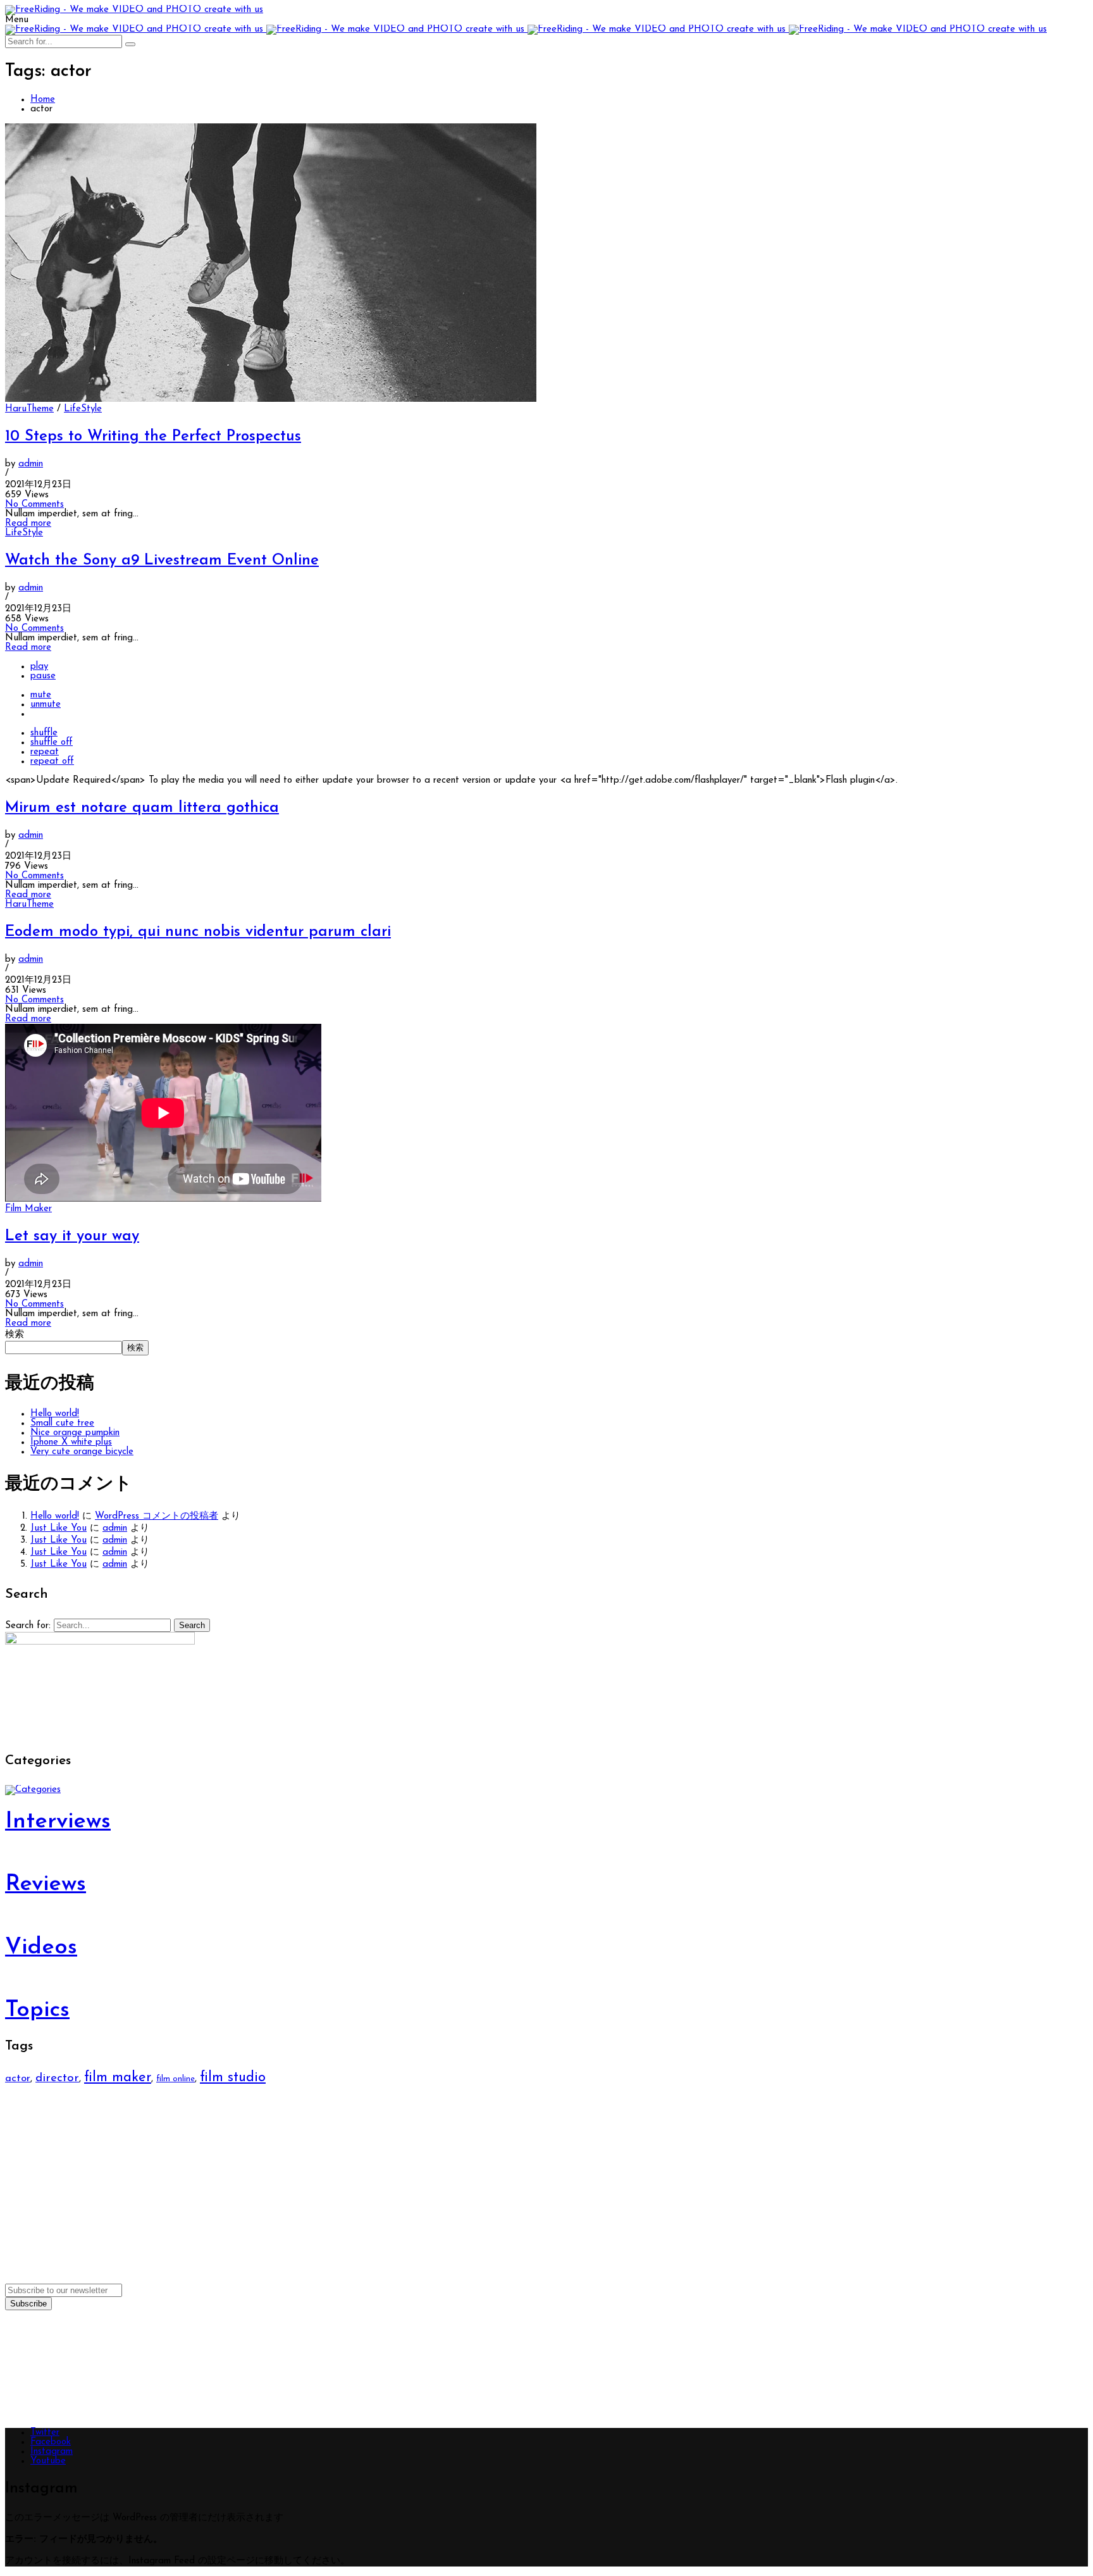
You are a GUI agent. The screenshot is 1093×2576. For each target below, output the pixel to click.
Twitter (45, 2433)
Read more (28, 524)
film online (176, 2079)
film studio (233, 2078)
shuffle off (52, 743)
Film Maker (28, 1209)
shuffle (44, 733)
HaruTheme (29, 409)
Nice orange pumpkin (75, 1433)
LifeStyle (83, 409)
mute (41, 695)
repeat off (52, 762)
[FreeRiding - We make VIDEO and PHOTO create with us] (134, 10)
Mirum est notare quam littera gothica (142, 808)
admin (31, 464)
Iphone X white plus (71, 1442)
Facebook (51, 2442)
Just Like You (59, 1528)
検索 (15, 1335)
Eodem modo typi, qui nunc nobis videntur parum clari (198, 932)
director (57, 2078)
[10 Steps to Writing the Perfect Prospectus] (271, 400)
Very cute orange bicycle (82, 1452)
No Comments (34, 505)
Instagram (52, 2452)
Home (43, 100)
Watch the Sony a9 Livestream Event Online (162, 561)
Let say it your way (72, 1236)
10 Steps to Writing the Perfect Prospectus (153, 437)
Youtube (48, 2461)
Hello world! (55, 1414)
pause (43, 676)
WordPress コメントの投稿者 (157, 1516)
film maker (118, 2078)
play (39, 667)
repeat (45, 752)
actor (18, 2078)
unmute (46, 705)
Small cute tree (62, 1423)
